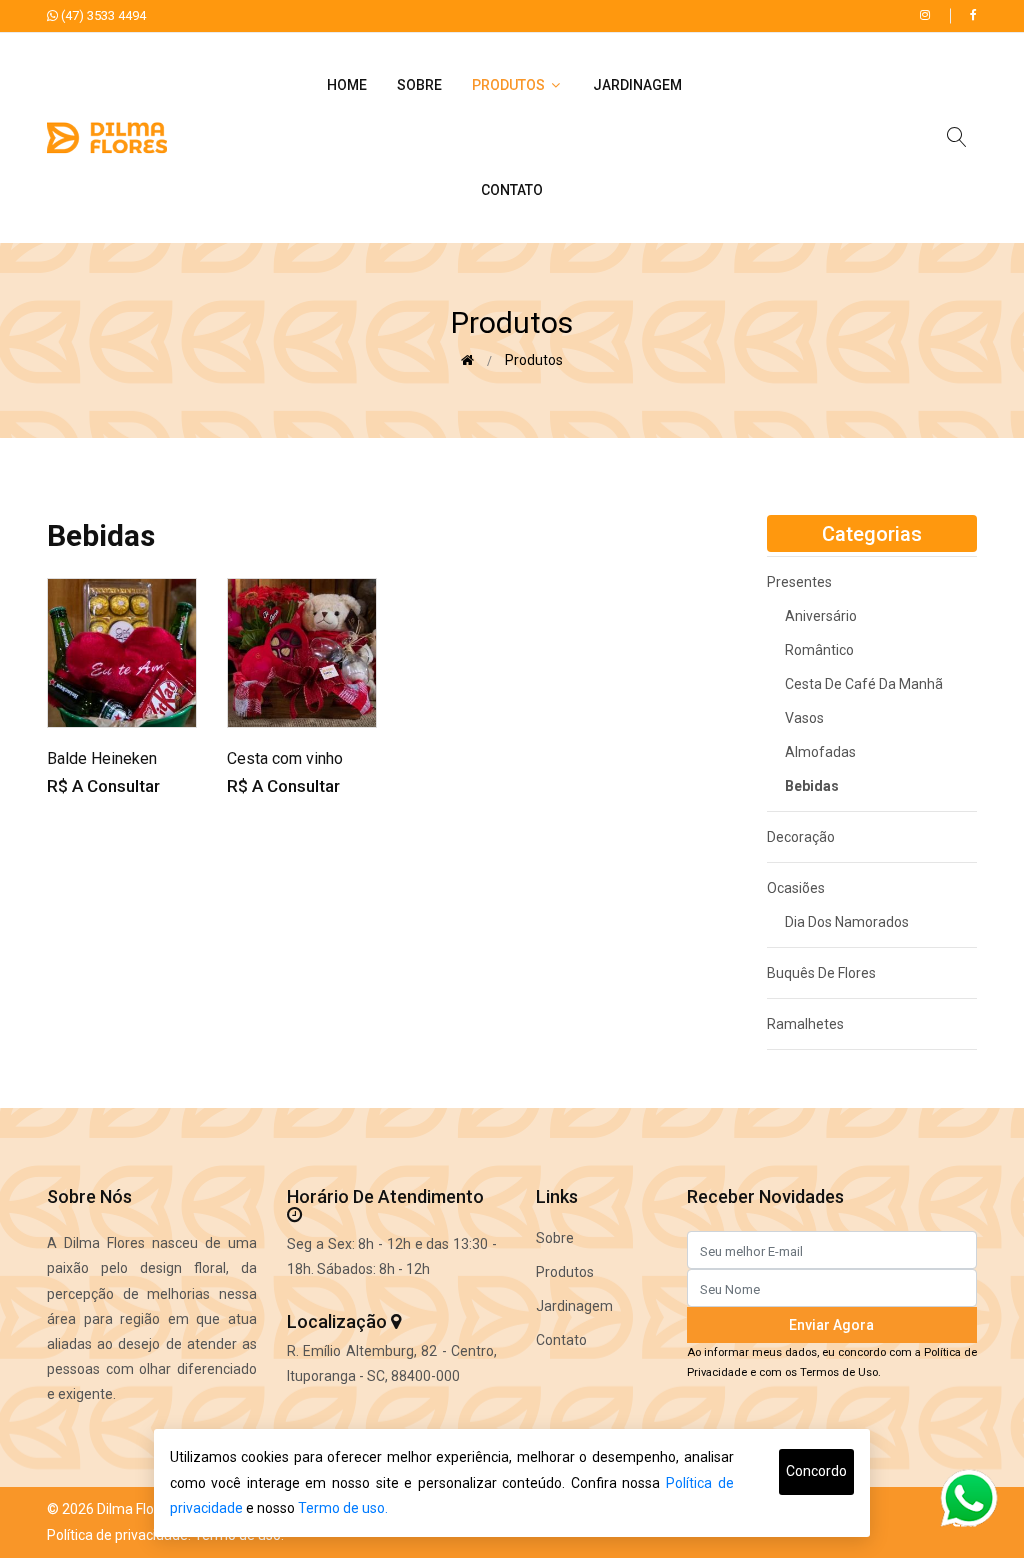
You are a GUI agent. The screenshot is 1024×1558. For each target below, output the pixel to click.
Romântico (810, 650)
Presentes (799, 582)
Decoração (801, 837)
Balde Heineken (102, 758)
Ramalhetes (805, 1024)
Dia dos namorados (838, 922)
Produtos (510, 85)
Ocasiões (796, 888)
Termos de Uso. (840, 1372)
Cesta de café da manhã (855, 684)
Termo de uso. (343, 1508)
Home (347, 85)
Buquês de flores (821, 973)
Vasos (795, 718)
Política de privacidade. (119, 1535)
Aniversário (812, 616)
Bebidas (803, 786)
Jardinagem (637, 85)
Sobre (419, 85)
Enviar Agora (831, 1325)
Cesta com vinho (285, 758)
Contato (512, 190)
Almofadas (811, 752)
